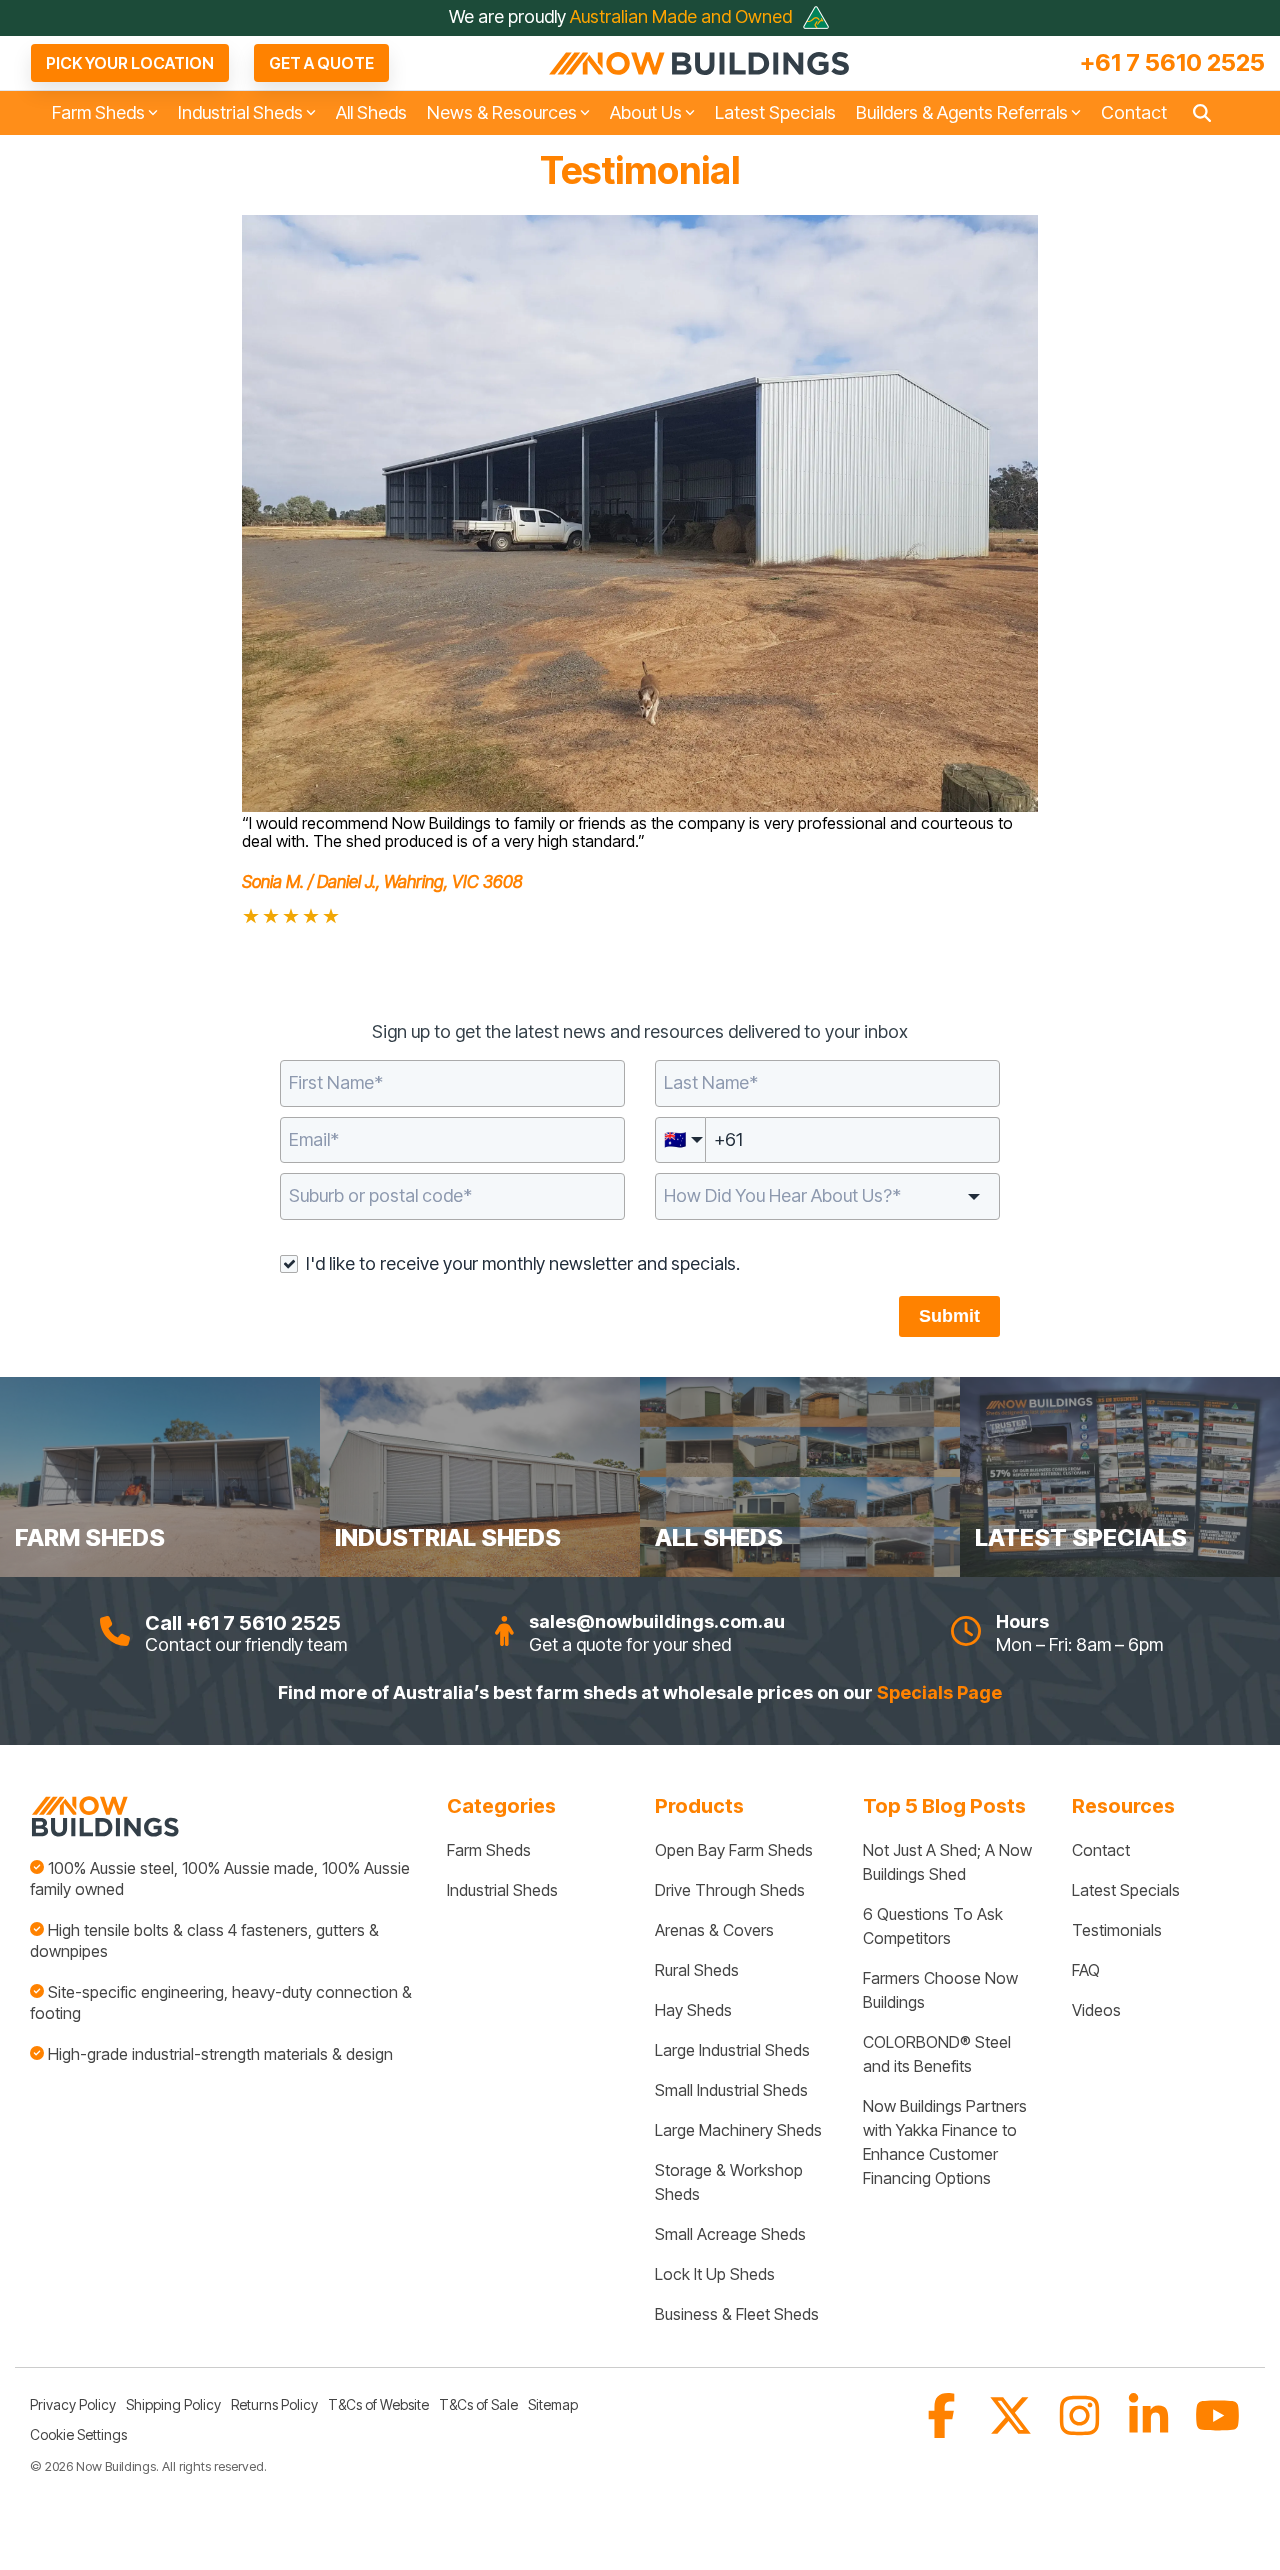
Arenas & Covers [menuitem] (714, 1930)
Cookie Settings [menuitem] (78, 2434)
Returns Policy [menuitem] (274, 2404)
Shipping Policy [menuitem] (173, 2404)
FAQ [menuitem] (1086, 1970)
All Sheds (371, 112)
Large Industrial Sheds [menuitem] (732, 2050)
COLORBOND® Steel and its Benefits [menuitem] (939, 2054)
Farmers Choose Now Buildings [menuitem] (942, 1990)
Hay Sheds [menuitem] (693, 2010)
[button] (943, 2429)
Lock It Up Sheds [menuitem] (715, 2274)
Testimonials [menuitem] (1117, 1930)
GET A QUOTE (321, 63)
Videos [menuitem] (1096, 2010)
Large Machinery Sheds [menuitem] (738, 2130)
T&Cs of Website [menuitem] (378, 2404)
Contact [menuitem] (1101, 1850)
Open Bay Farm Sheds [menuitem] (734, 1850)
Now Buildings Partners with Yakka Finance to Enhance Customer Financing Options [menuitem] (947, 2142)
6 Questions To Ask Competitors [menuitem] (935, 1926)
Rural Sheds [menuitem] (697, 1970)
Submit (949, 1316)
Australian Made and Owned (683, 16)
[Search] (1202, 113)
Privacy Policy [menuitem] (73, 2404)
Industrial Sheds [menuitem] (502, 1890)
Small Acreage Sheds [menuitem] (730, 2234)
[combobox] (452, 1196)
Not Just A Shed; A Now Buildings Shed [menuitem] (949, 1862)
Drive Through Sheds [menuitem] (730, 1890)
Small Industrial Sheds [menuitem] (731, 2090)
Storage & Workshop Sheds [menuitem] (731, 2182)
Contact (1134, 112)
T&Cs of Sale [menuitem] (478, 2404)
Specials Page (939, 1692)
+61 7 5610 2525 (1172, 63)
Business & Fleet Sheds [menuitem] (737, 2314)
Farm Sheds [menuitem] (489, 1850)
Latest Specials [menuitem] (1126, 1890)
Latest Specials (775, 112)
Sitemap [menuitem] (553, 2404)
